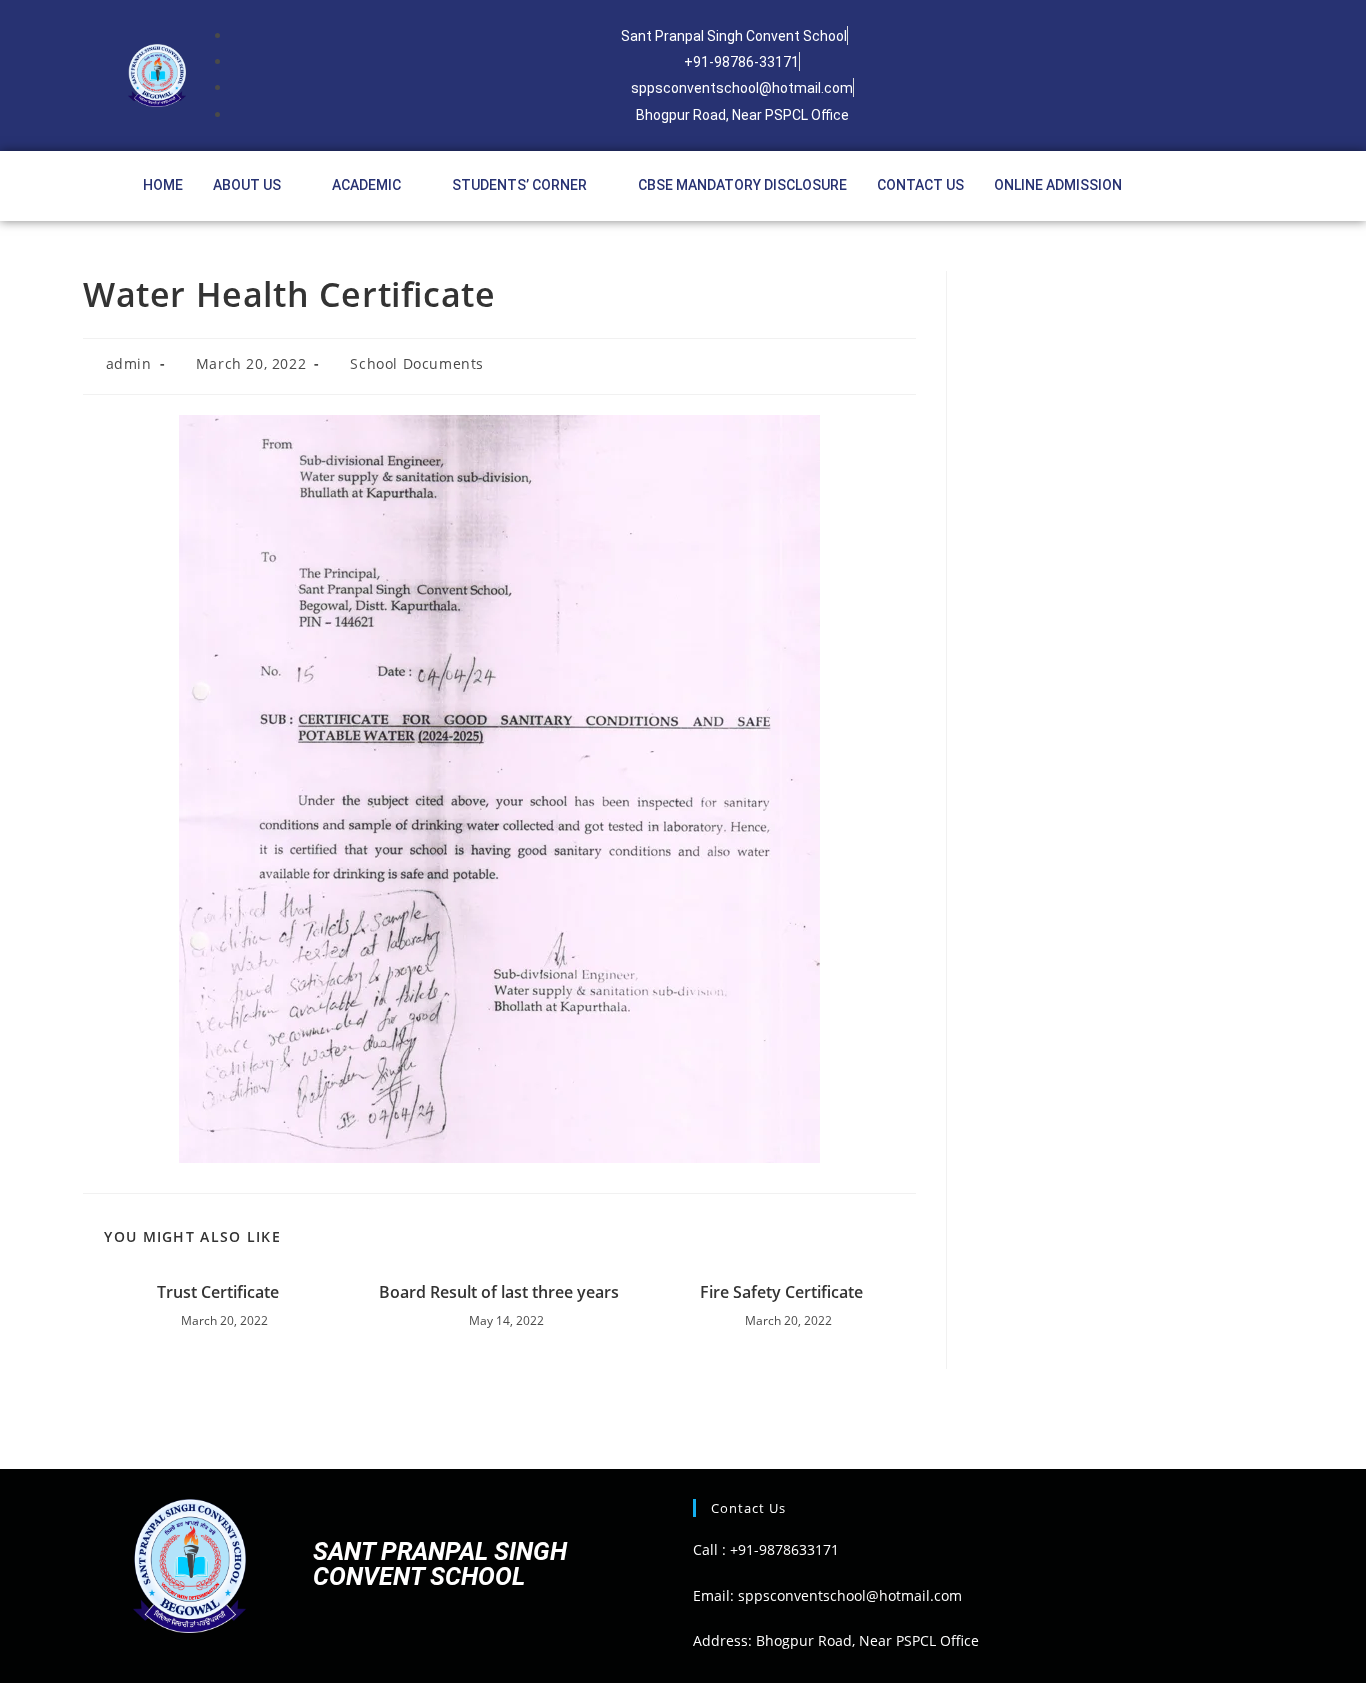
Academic (366, 185)
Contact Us (920, 185)
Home (163, 185)
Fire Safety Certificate (781, 1292)
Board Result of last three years (499, 1292)
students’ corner (519, 185)
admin (129, 363)
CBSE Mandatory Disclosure (742, 185)
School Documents (417, 363)
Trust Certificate (218, 1292)
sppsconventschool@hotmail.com (848, 1595)
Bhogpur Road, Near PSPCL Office (867, 1640)
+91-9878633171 (784, 1549)
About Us (247, 185)
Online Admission (1058, 185)
